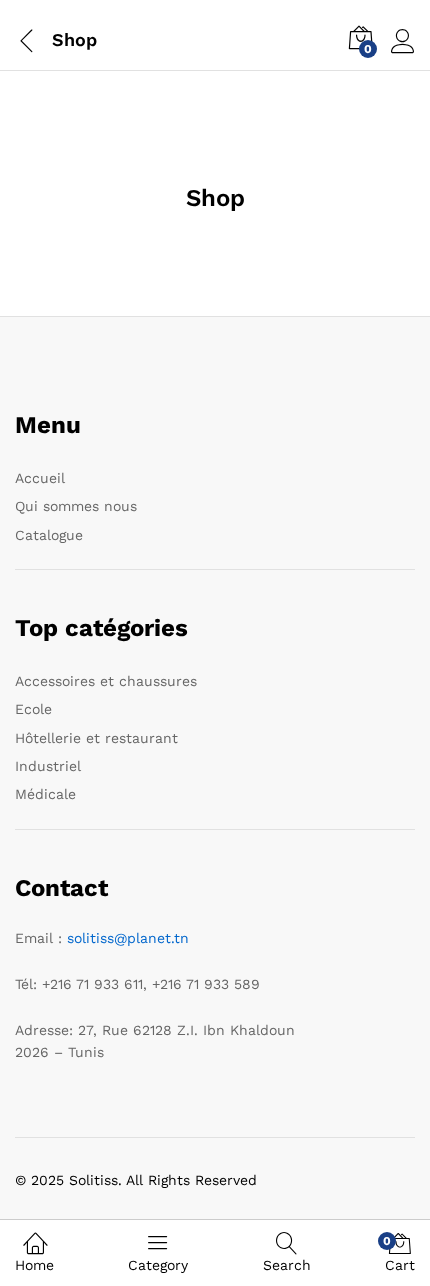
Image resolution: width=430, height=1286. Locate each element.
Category (158, 1265)
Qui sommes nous (76, 506)
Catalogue (49, 535)
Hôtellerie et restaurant (96, 738)
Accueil (40, 478)
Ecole (33, 709)
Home (34, 1265)
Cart (400, 1253)
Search (287, 1265)
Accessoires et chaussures (106, 681)
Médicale (45, 794)
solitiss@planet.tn (128, 938)
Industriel (48, 766)
